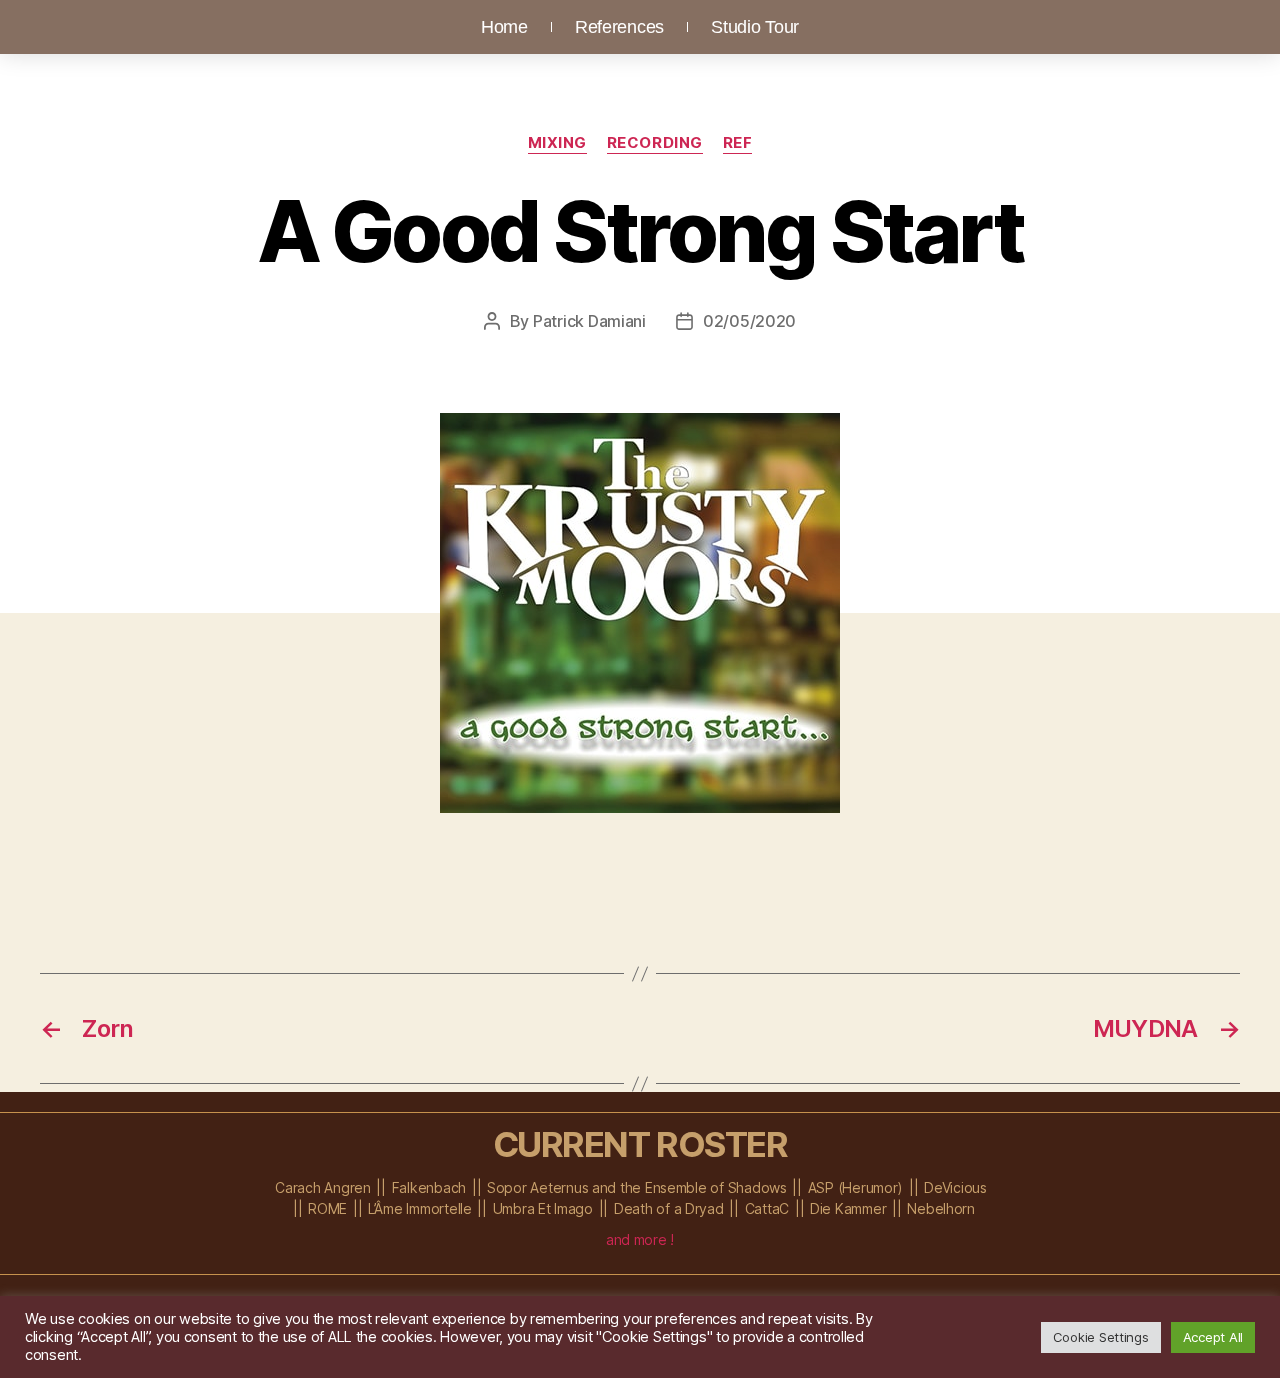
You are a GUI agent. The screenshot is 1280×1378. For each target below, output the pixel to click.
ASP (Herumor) (856, 1187)
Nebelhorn (941, 1208)
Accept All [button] (1213, 1337)
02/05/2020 (749, 321)
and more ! (640, 1239)
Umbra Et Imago (543, 1208)
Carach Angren (323, 1187)
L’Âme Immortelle (420, 1208)
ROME (327, 1208)
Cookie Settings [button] (1101, 1337)
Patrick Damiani (589, 321)
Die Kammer (848, 1208)
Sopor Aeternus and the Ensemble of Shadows (637, 1187)
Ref (738, 143)
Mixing (557, 143)
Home (504, 27)
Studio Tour (755, 27)
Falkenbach (429, 1187)
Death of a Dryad (669, 1208)
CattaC (767, 1208)
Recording (655, 143)
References (619, 27)
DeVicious (955, 1187)
